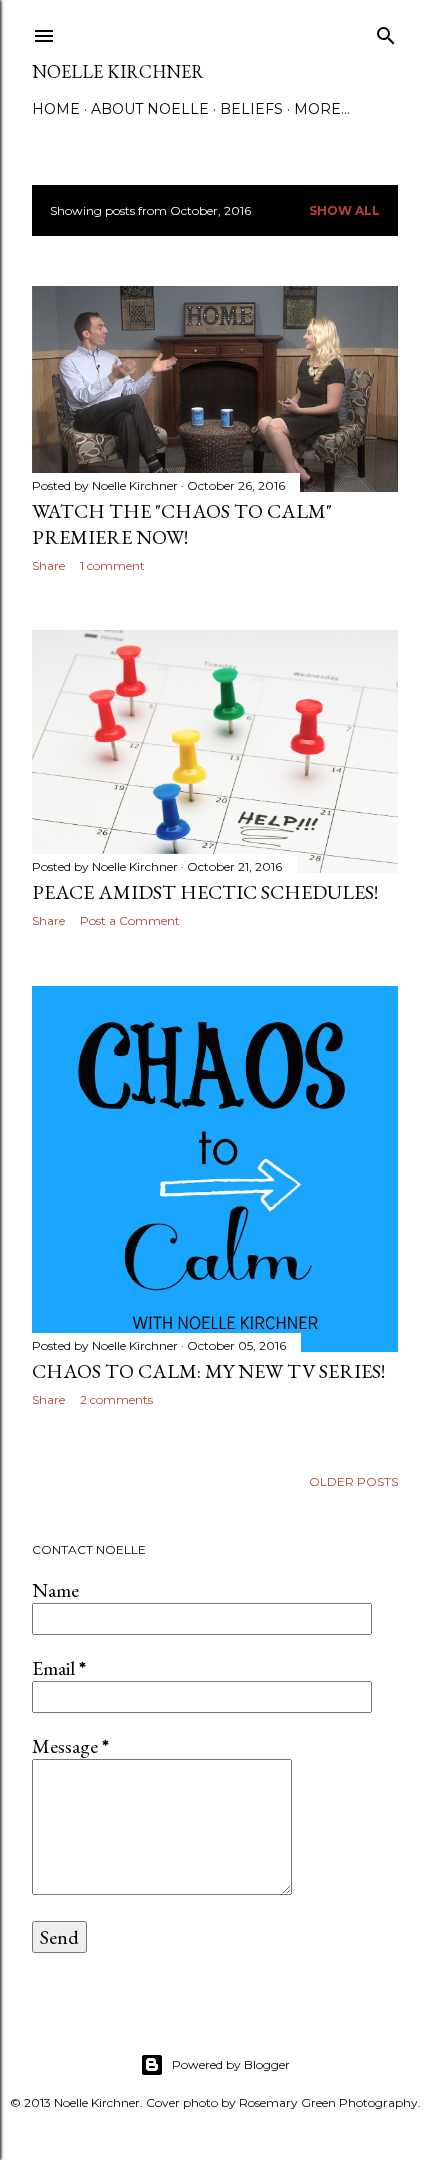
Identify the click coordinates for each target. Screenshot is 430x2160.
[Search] (386, 31)
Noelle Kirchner (118, 71)
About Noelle (150, 109)
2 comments (116, 1399)
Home (56, 109)
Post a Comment (130, 920)
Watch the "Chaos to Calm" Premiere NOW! (182, 524)
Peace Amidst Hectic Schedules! (205, 892)
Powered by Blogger (231, 2064)
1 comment (112, 565)
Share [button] (48, 565)
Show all (344, 210)
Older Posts (353, 1481)
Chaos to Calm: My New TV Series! (208, 1371)
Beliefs (251, 109)
